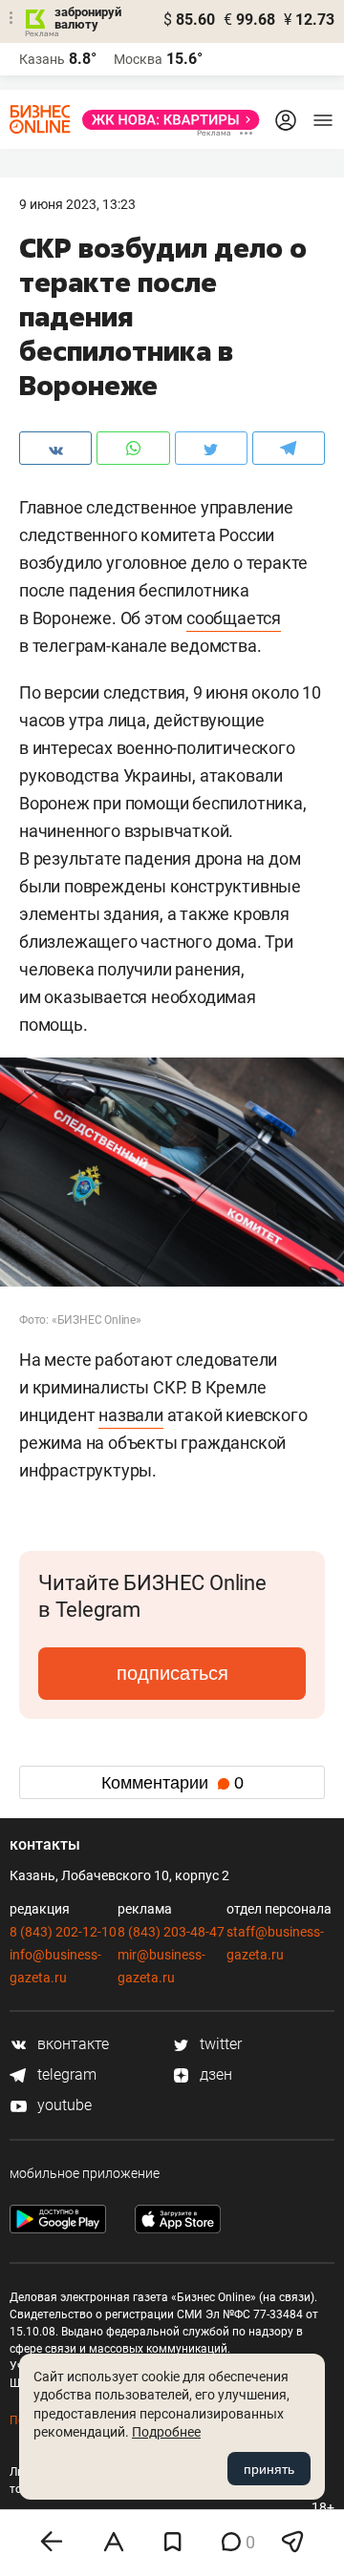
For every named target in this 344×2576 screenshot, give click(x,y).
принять (269, 2469)
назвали (131, 1415)
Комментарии (172, 1783)
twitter (219, 2044)
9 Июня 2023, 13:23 (77, 204)
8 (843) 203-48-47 (171, 1932)
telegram (65, 2074)
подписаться (172, 1673)
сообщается (234, 618)
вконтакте (71, 2044)
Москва (138, 59)
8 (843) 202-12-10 (63, 1932)
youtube (63, 2105)
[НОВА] (165, 120)
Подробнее (166, 2432)
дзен (214, 2074)
